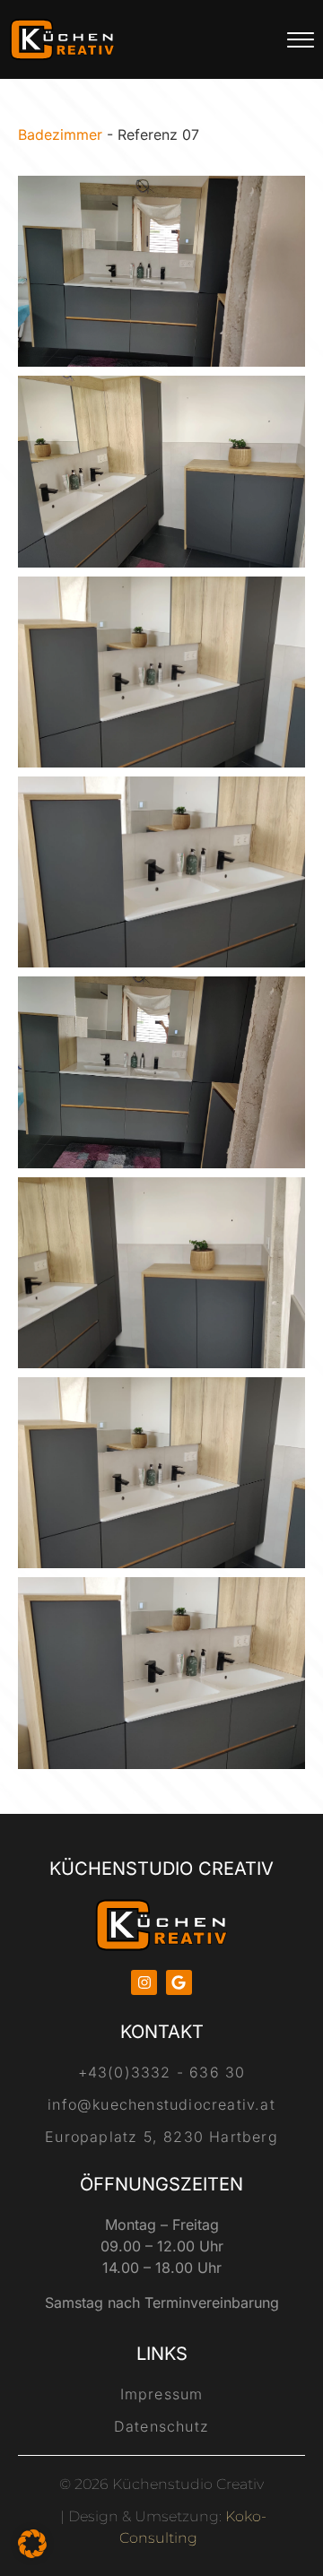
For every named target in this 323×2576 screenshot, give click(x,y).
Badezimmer (60, 134)
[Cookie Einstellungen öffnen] (32, 2553)
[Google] (179, 1983)
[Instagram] (144, 1983)
